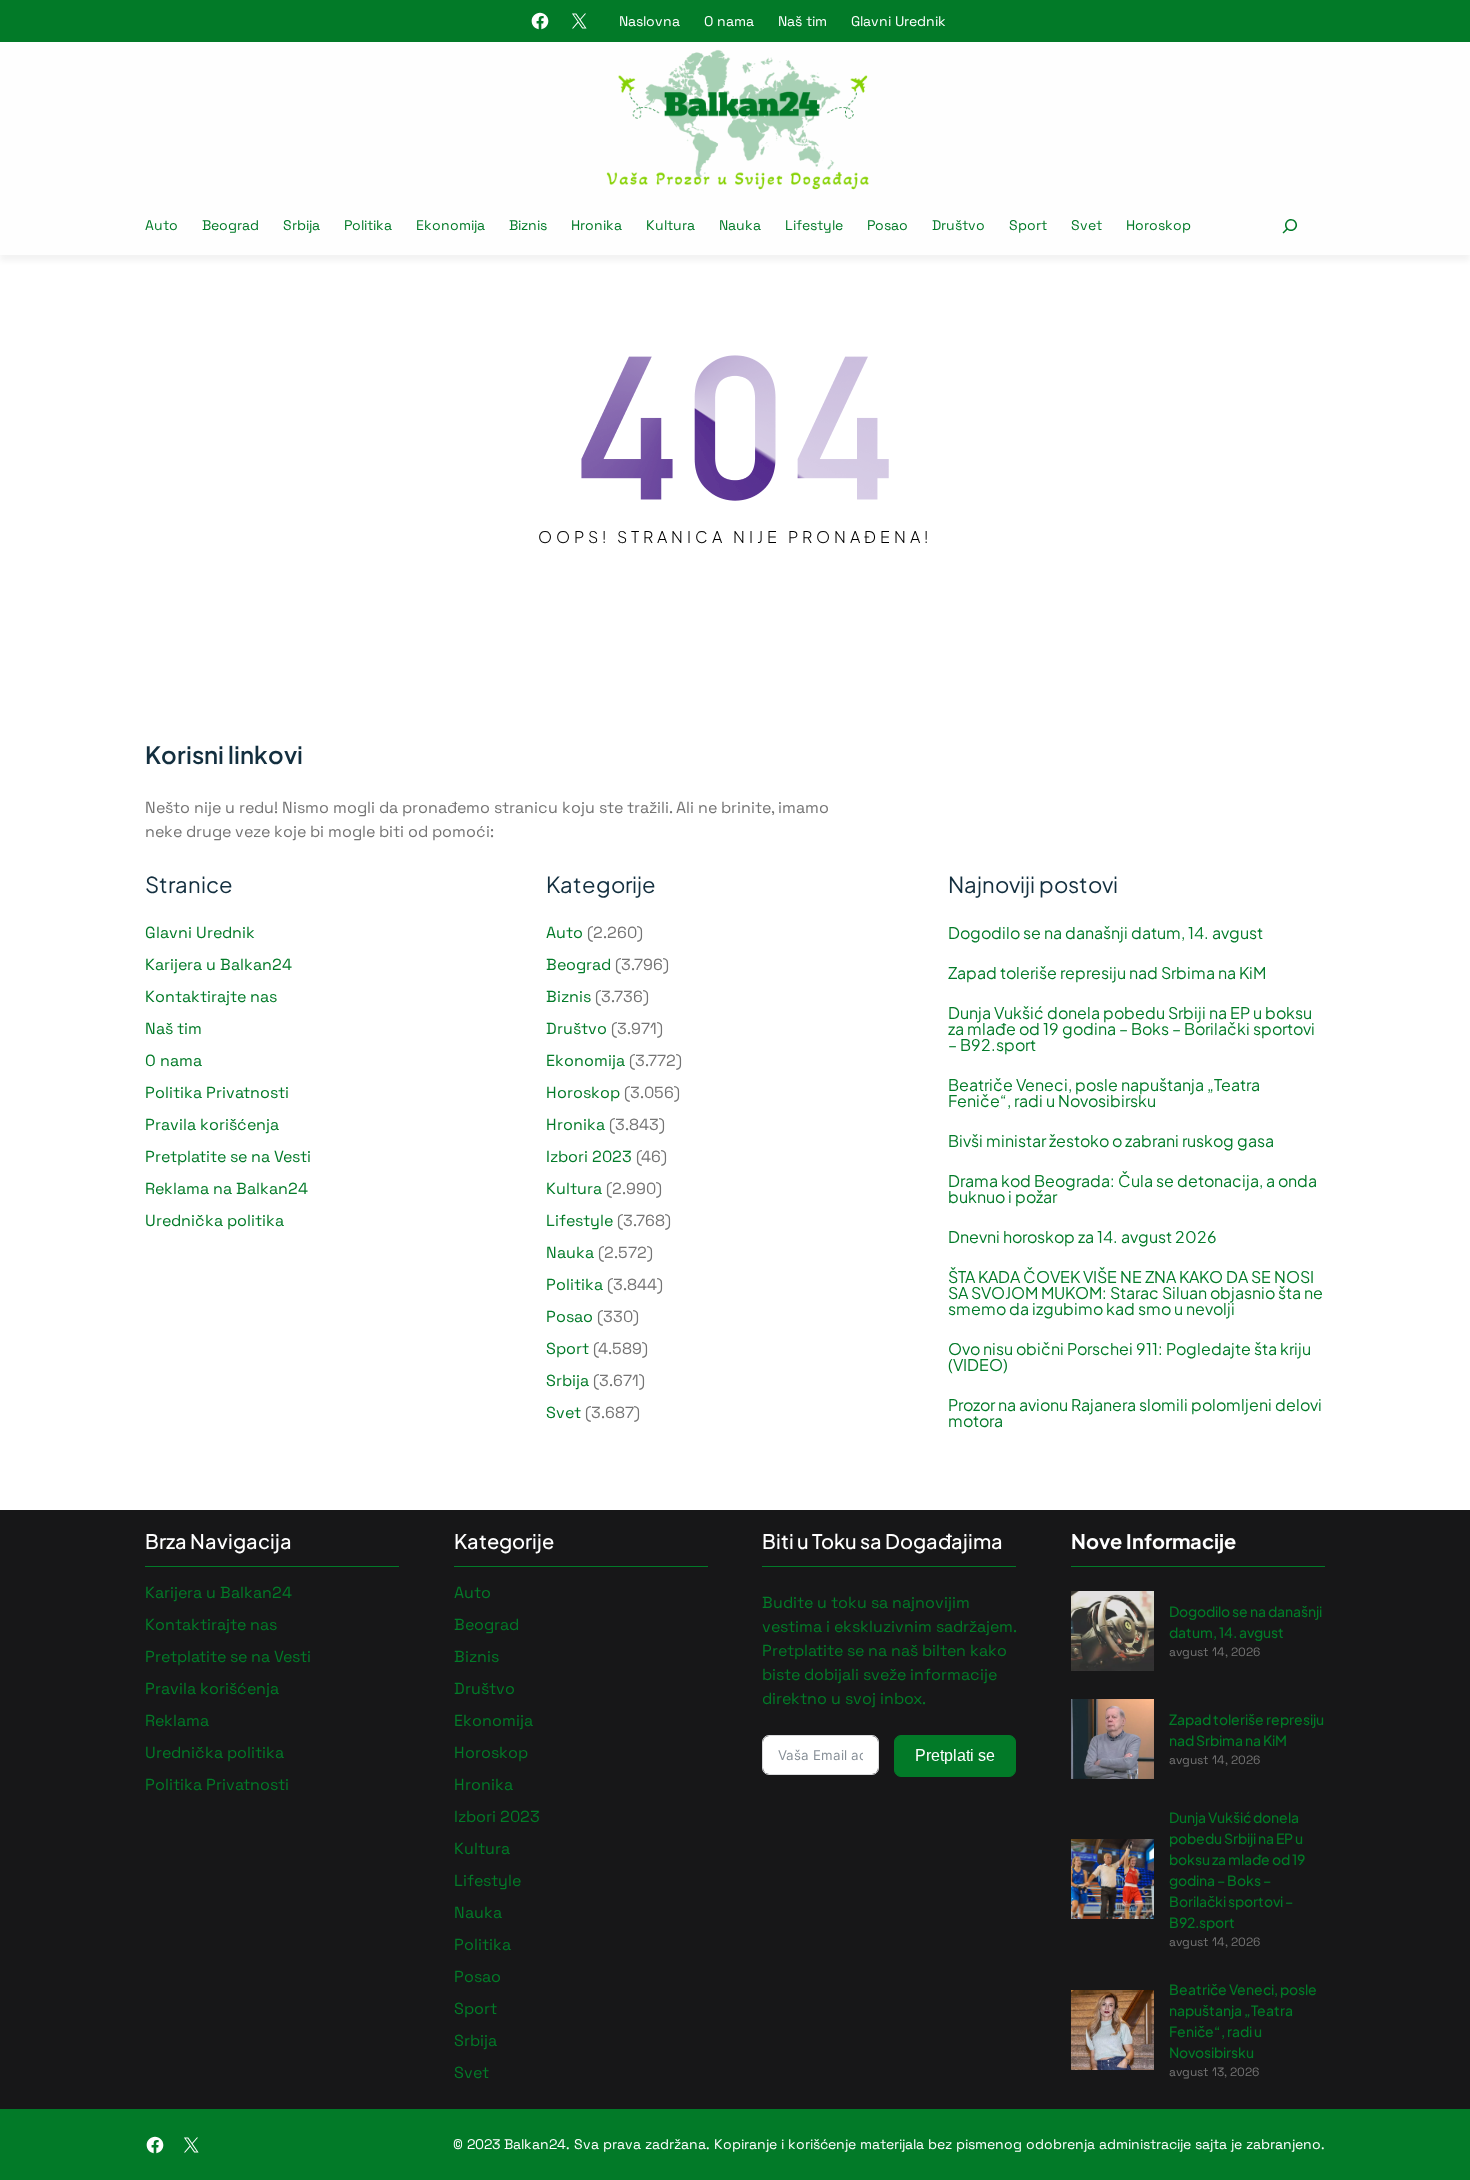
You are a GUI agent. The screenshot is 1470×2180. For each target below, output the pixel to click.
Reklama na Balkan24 (226, 1188)
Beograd (578, 964)
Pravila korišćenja (212, 1124)
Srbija (567, 1380)
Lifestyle (579, 1220)
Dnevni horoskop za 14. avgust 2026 (1082, 1237)
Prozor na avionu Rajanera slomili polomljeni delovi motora (1135, 1413)
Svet (563, 1412)
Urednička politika (214, 1220)
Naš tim (802, 21)
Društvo (576, 1028)
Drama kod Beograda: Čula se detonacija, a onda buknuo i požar (1132, 1189)
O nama (729, 21)
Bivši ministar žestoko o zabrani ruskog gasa (1111, 1141)
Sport (567, 1348)
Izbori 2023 (589, 1156)
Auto (564, 932)
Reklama (177, 1720)
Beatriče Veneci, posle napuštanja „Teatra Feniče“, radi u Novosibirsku (1104, 1093)
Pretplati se (955, 1755)
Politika (574, 1284)
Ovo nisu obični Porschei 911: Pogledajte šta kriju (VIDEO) (1129, 1357)
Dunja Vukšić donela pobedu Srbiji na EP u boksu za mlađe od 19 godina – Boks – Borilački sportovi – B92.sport (1131, 1029)
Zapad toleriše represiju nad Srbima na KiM (1107, 973)
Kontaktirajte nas (211, 996)
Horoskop (583, 1092)
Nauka (570, 1252)
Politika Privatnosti (217, 1092)
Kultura (574, 1188)
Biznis (568, 996)
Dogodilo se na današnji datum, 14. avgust (1105, 933)
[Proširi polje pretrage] (1289, 225)
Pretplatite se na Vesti (228, 1156)
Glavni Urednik (898, 21)
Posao (569, 1316)
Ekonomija (585, 1060)
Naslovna (649, 21)
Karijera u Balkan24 (218, 964)
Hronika (575, 1124)
